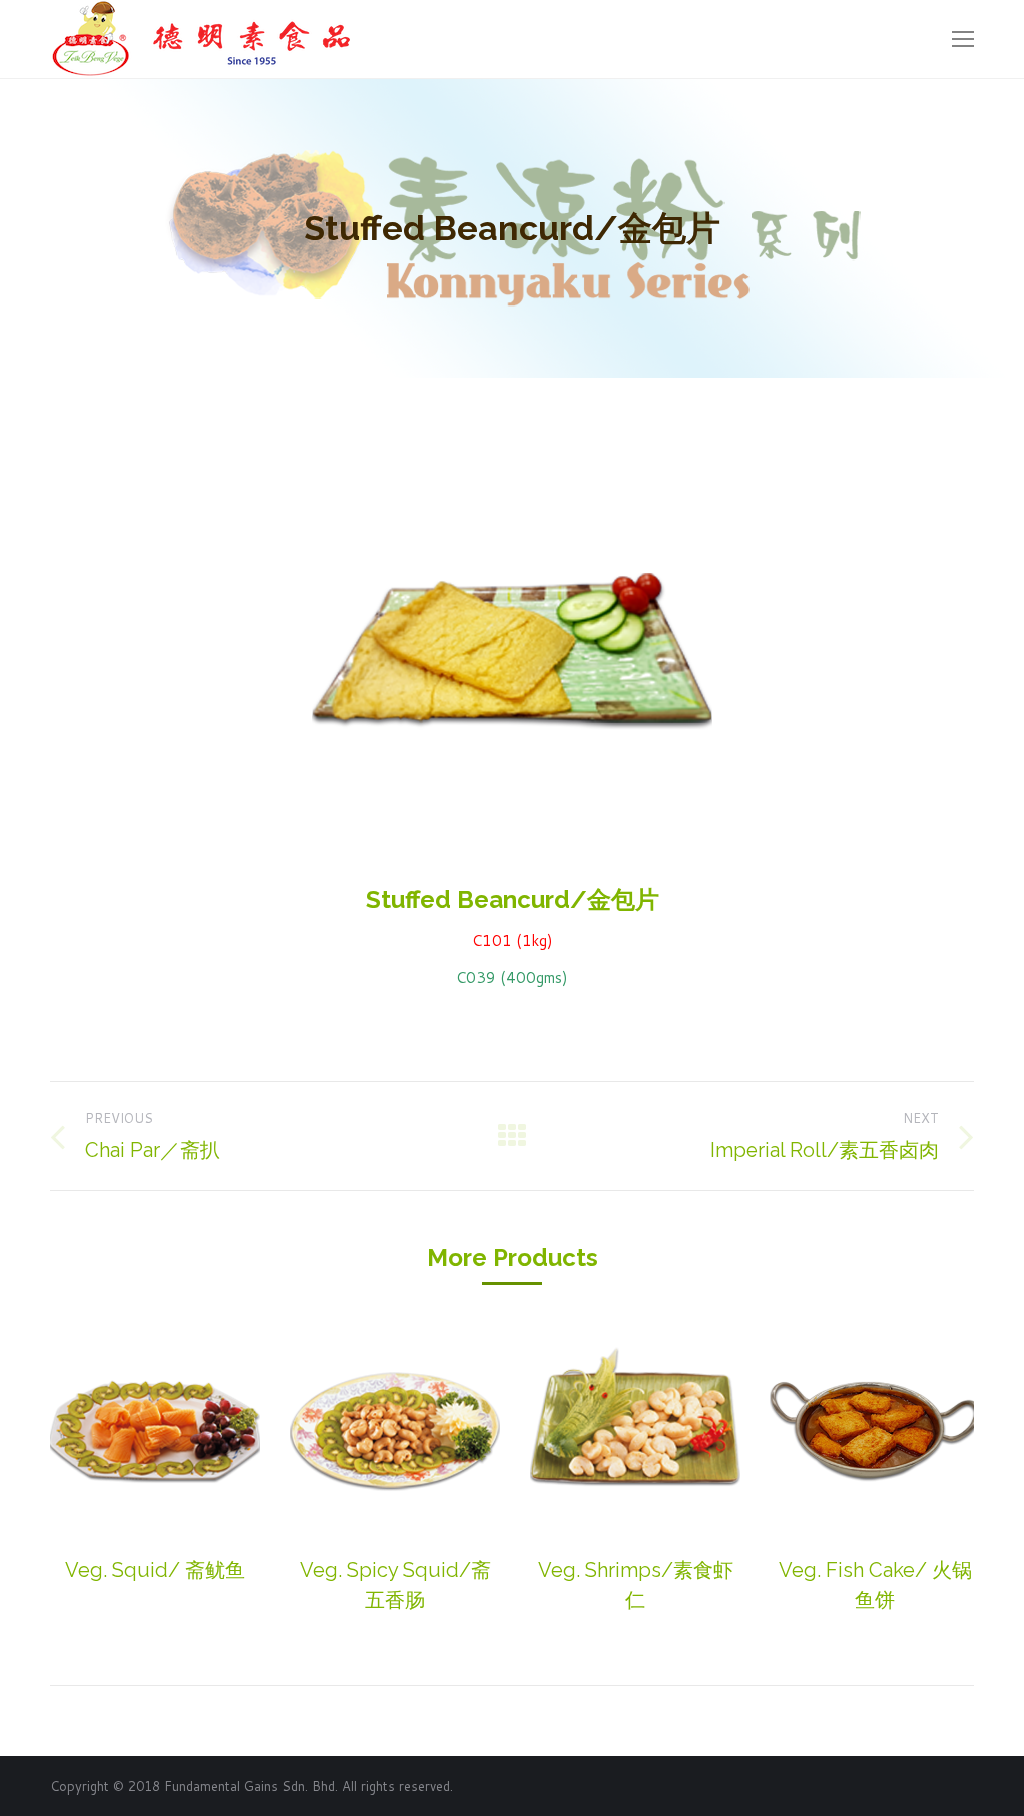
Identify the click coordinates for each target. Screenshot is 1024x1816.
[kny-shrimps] (635, 1430)
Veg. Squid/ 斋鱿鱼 (155, 1570)
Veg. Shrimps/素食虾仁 (635, 1585)
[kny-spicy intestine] (395, 1430)
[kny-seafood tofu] (875, 1430)
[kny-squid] (155, 1430)
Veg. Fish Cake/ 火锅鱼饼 (875, 1585)
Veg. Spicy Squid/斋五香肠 (395, 1585)
